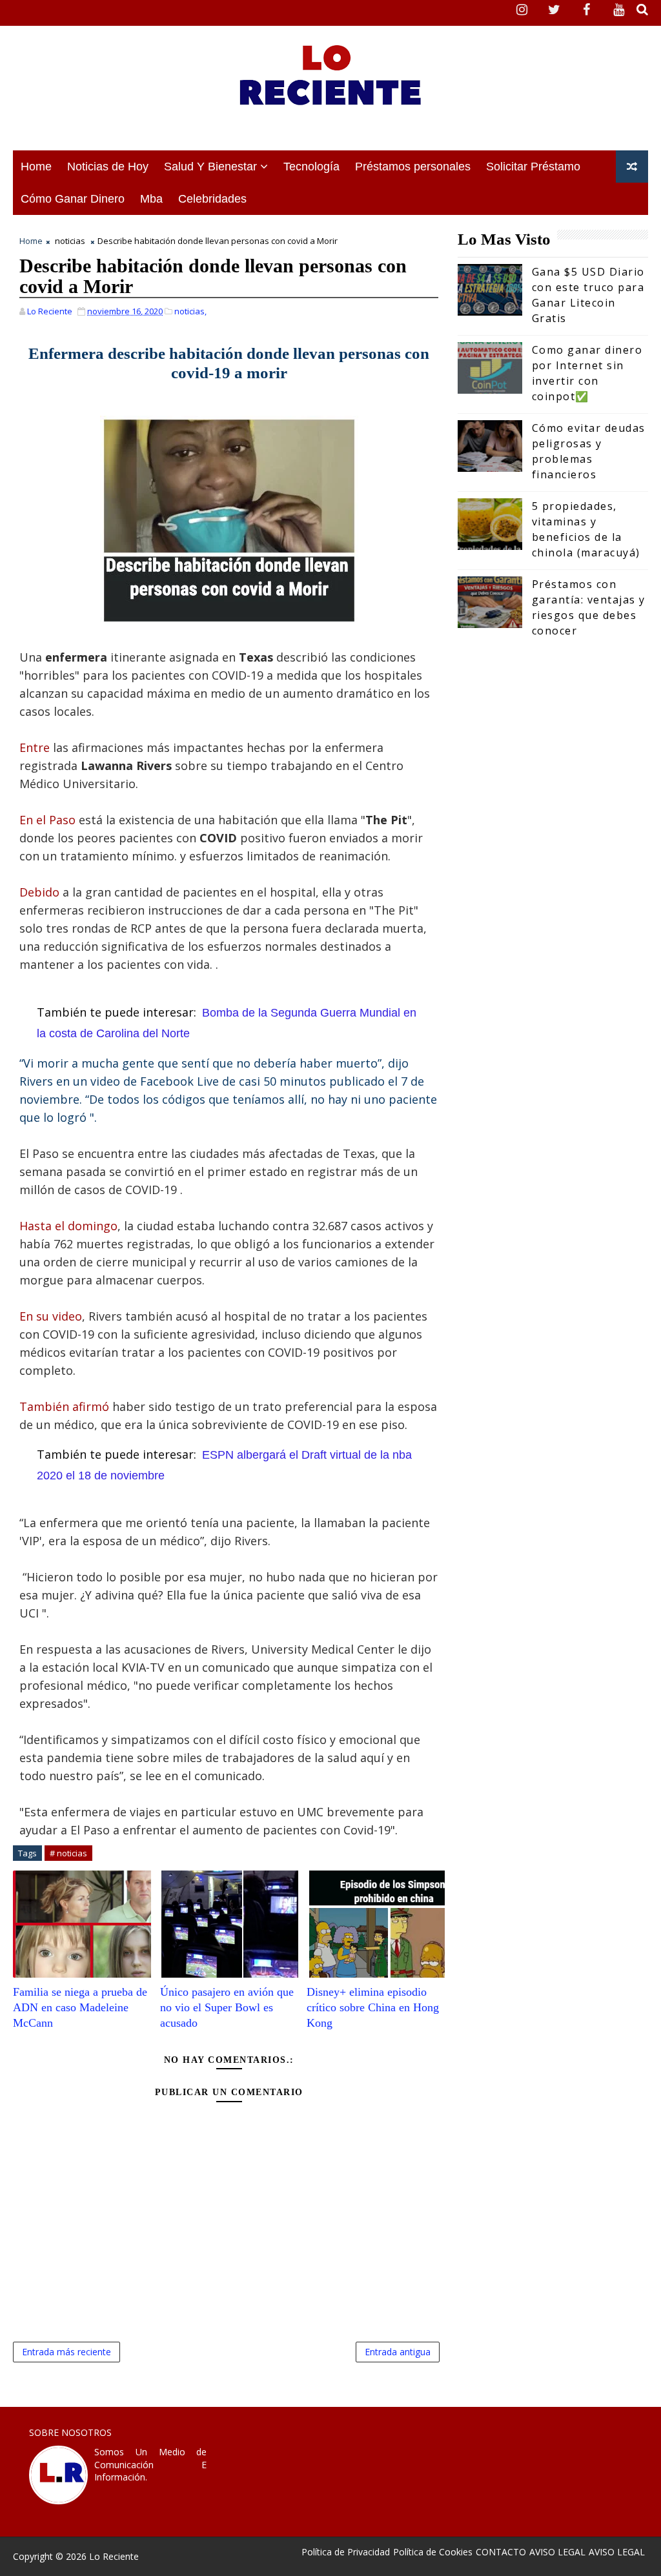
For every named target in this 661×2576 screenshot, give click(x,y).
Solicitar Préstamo (533, 167)
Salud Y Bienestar (210, 167)
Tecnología (311, 167)
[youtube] (619, 10)
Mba (151, 199)
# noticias (68, 1853)
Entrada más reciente (66, 2352)
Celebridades (212, 199)
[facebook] (587, 10)
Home (36, 167)
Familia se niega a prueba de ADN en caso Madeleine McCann (80, 2008)
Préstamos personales (413, 167)
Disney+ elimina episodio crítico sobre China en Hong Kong (373, 2008)
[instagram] (522, 10)
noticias (70, 241)
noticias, (190, 311)
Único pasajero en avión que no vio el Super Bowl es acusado (227, 2008)
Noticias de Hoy (108, 167)
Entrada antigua (398, 2352)
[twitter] (554, 10)
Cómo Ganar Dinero (73, 199)
